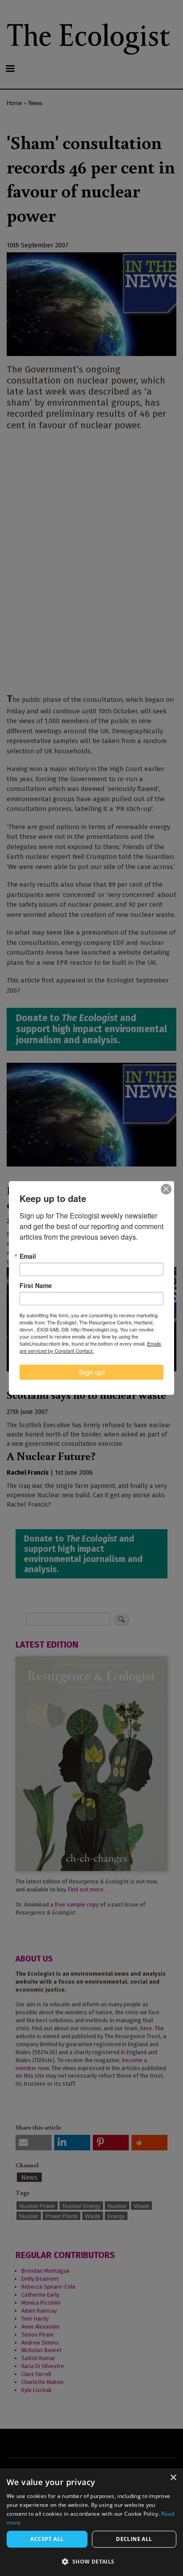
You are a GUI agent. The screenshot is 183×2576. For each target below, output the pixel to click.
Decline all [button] (134, 2539)
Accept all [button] (47, 2539)
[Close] (166, 1189)
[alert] (91, 2522)
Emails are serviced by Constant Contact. (90, 1347)
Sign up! (92, 1372)
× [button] (173, 2478)
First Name (36, 1285)
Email (28, 1256)
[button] (91, 2561)
